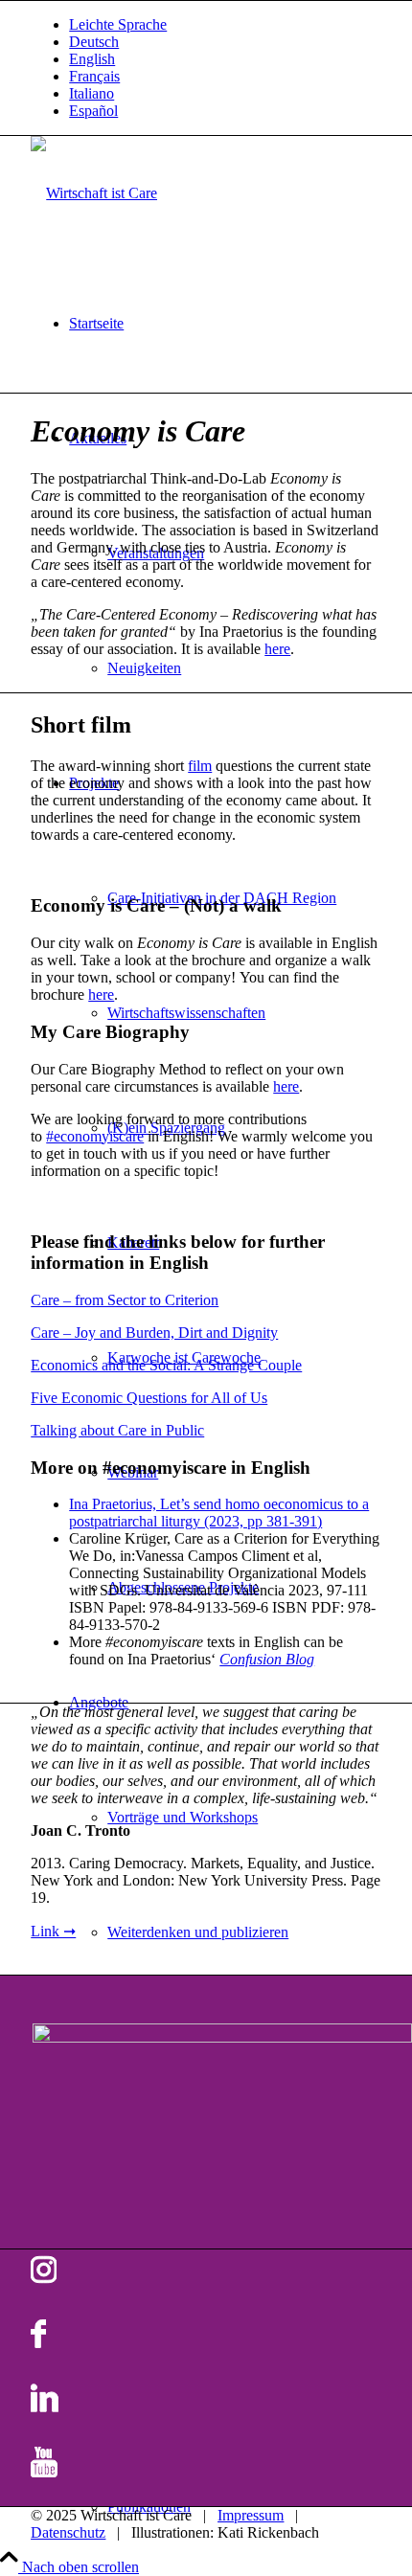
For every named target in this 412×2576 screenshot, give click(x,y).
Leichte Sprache (118, 24)
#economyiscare (95, 1136)
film (200, 766)
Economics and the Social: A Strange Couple (166, 1365)
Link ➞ (53, 1931)
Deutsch (94, 42)
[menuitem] (225, 25)
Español (93, 111)
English (92, 59)
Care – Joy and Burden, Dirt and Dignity (154, 1333)
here (277, 649)
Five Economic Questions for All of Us (149, 1398)
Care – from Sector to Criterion (125, 1300)
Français (94, 76)
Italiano (92, 93)
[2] (94, 193)
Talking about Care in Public (117, 1430)
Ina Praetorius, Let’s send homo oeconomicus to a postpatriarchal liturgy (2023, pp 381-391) (219, 1513)
